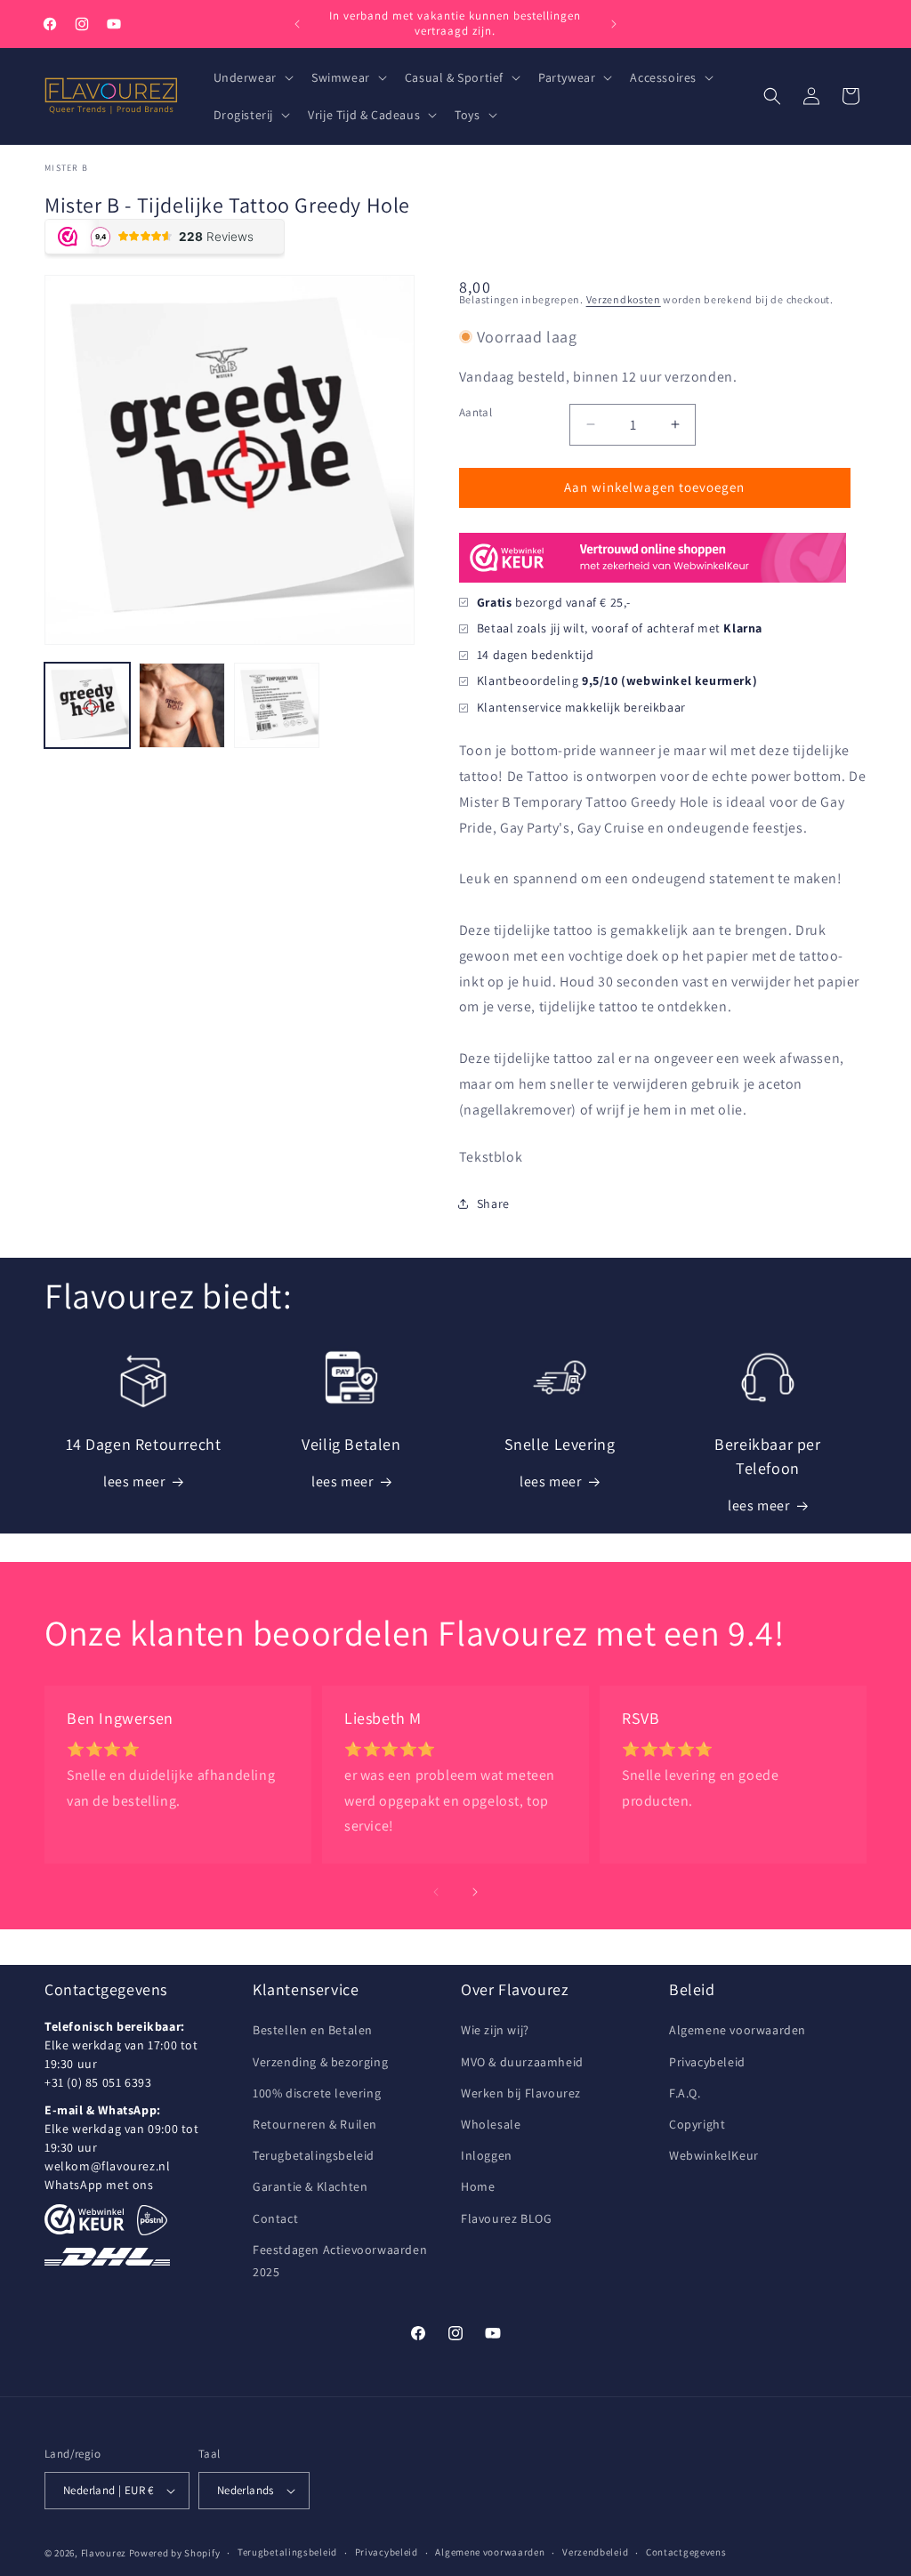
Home (478, 2186)
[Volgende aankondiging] (614, 24)
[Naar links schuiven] (436, 1892)
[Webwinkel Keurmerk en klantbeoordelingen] (85, 2219)
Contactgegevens (686, 2552)
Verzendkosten (624, 299)
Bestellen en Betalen (313, 2030)
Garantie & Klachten (310, 2186)
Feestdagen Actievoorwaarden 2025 (340, 2261)
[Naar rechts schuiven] (475, 1892)
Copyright (697, 2124)
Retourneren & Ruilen (315, 2124)
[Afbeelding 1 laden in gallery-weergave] (87, 705)
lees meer (134, 1481)
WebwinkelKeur (714, 2155)
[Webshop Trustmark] (653, 580)
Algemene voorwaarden (738, 2030)
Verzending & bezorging (320, 2062)
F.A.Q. (685, 2093)
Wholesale (491, 2124)
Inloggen (487, 2155)
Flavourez (104, 2553)
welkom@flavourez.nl (107, 2166)
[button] (252, 77)
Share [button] (493, 1203)
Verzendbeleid (595, 2552)
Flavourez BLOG (506, 2218)
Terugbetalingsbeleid (314, 2155)
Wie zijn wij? (495, 2030)
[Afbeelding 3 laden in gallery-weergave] (277, 705)
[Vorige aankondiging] (297, 24)
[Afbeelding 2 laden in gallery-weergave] (181, 705)
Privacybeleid (707, 2062)
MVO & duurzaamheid (522, 2062)
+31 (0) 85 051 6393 (98, 2082)
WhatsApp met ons (99, 2185)
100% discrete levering (317, 2093)
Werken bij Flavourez (521, 2093)
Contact (275, 2218)
